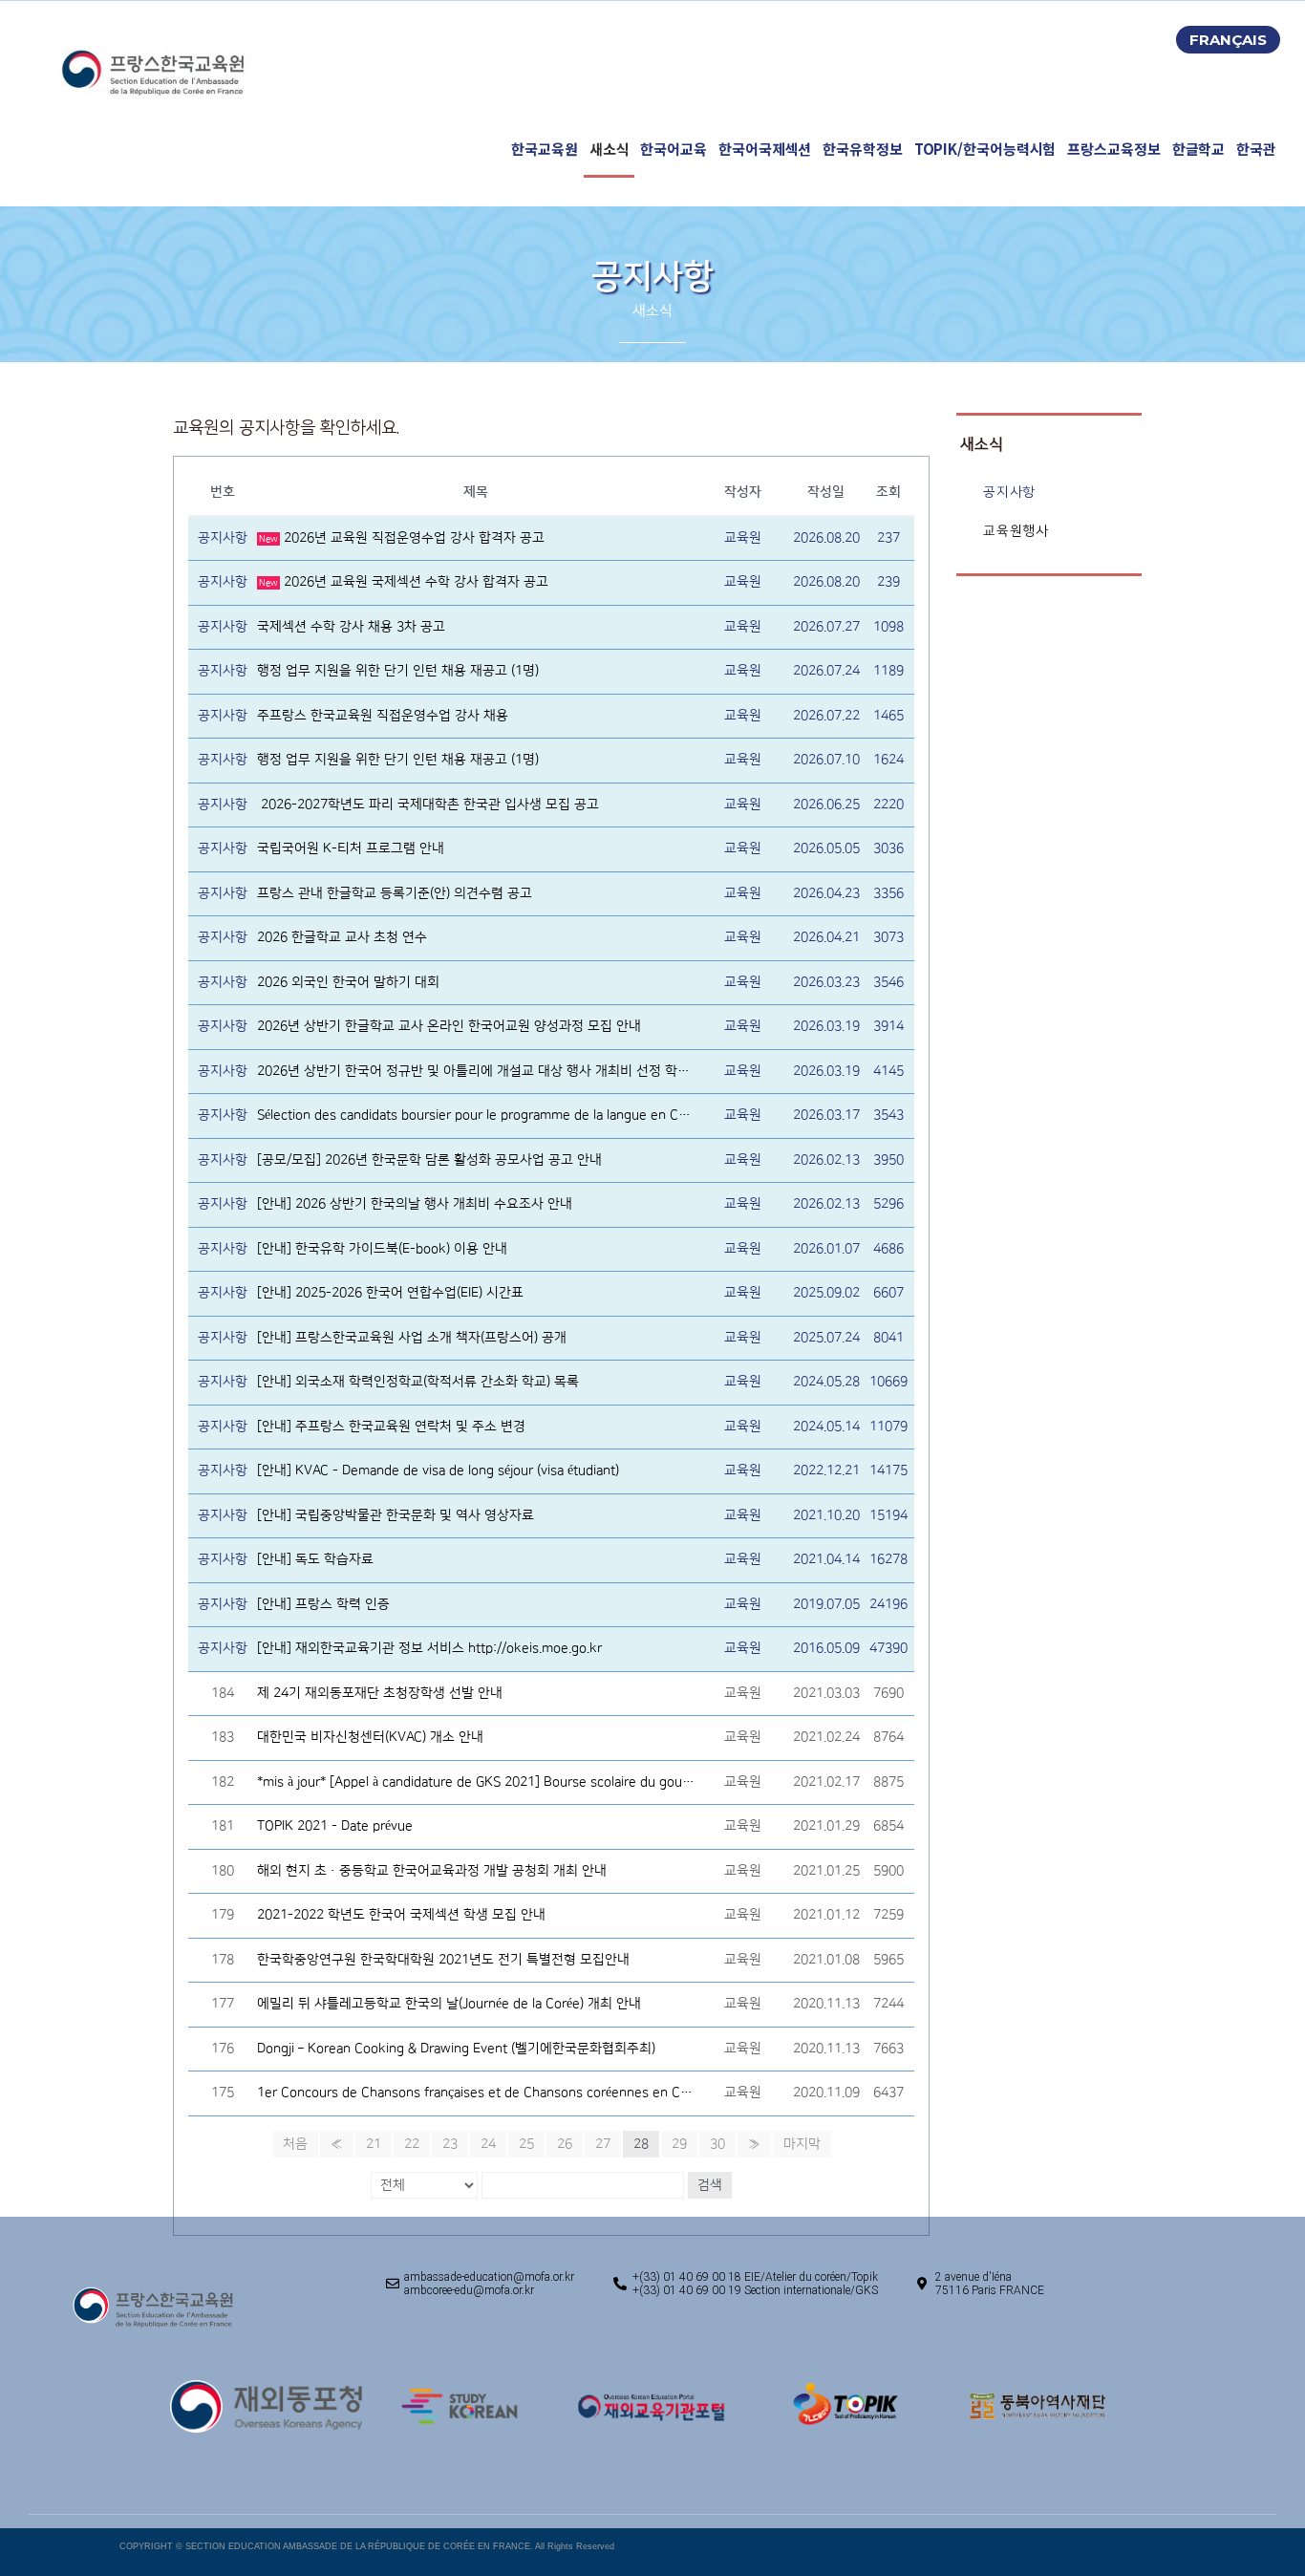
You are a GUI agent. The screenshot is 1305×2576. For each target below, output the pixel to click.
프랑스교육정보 (1113, 149)
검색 (710, 2185)
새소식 (610, 149)
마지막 (802, 2144)
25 (526, 2144)
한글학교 (1199, 149)
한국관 (1256, 149)
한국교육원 (545, 149)
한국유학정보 (862, 149)
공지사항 (1009, 492)
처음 (295, 2144)
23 (450, 2144)
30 (717, 2144)
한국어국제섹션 (765, 149)
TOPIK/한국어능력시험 (985, 149)
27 (603, 2144)
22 (412, 2144)
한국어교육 (674, 149)
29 (679, 2144)
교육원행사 (1016, 531)
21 (374, 2144)
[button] (1228, 40)
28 (641, 2144)
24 (488, 2144)
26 (565, 2144)
